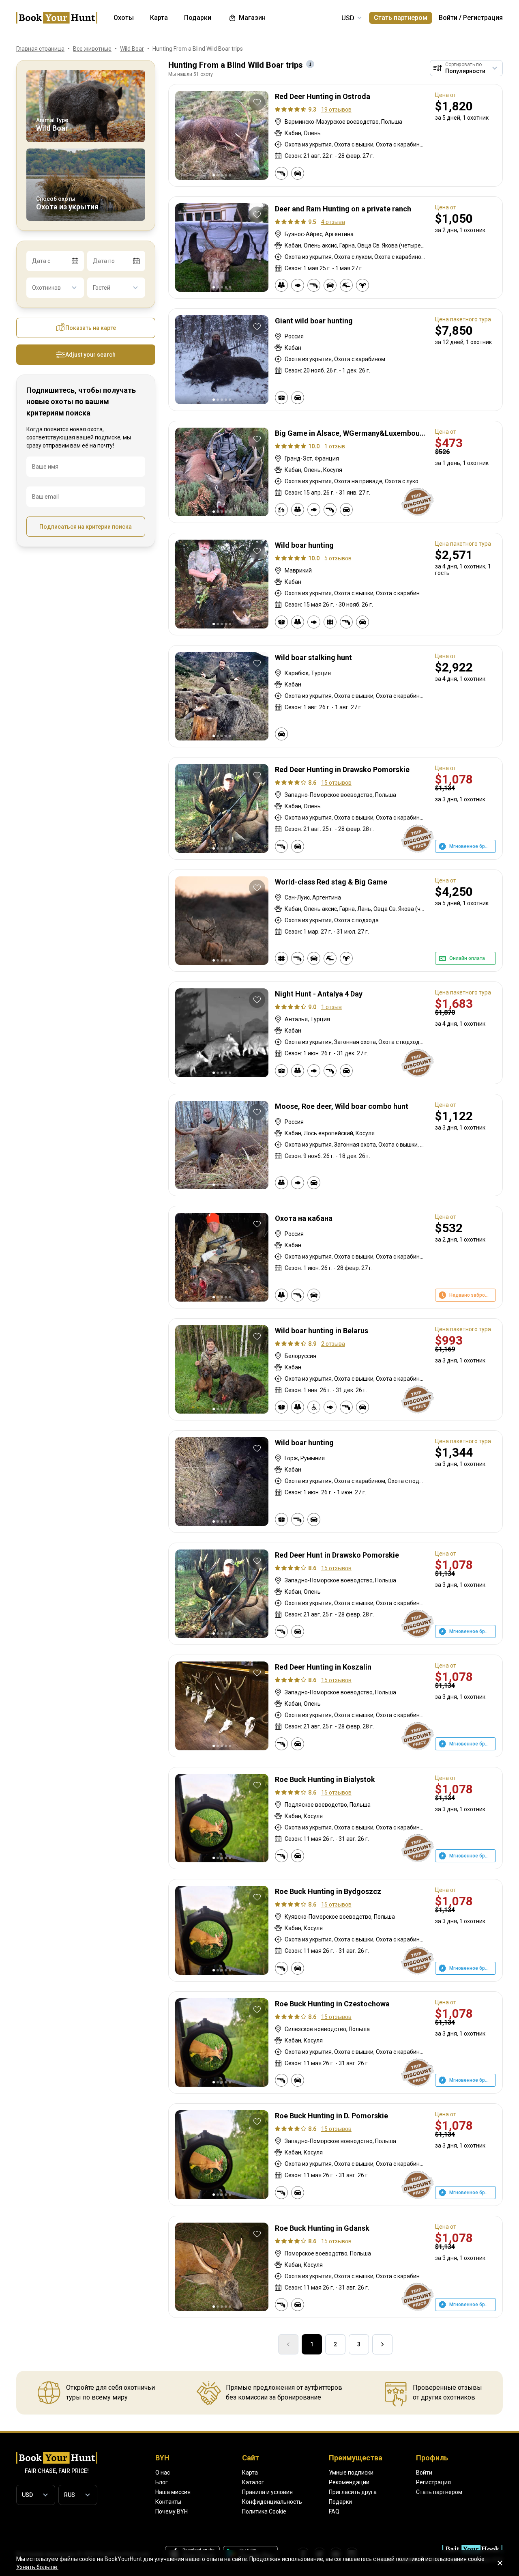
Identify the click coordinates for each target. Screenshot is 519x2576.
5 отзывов (338, 558)
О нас (163, 2473)
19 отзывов (336, 110)
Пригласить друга (353, 2492)
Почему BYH (172, 2511)
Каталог (253, 2482)
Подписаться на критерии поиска (86, 527)
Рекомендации (349, 2482)
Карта (250, 2473)
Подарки (340, 2502)
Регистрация (483, 18)
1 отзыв (335, 446)
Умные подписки (351, 2473)
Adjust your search (90, 355)
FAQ (334, 2511)
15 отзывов (336, 783)
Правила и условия (267, 2492)
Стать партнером (401, 18)
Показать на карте (91, 328)
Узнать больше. (37, 2567)
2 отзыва (333, 1344)
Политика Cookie (264, 2511)
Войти (448, 18)
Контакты (168, 2502)
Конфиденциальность (272, 2502)
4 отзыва (333, 222)
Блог (162, 2482)
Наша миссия (173, 2492)
